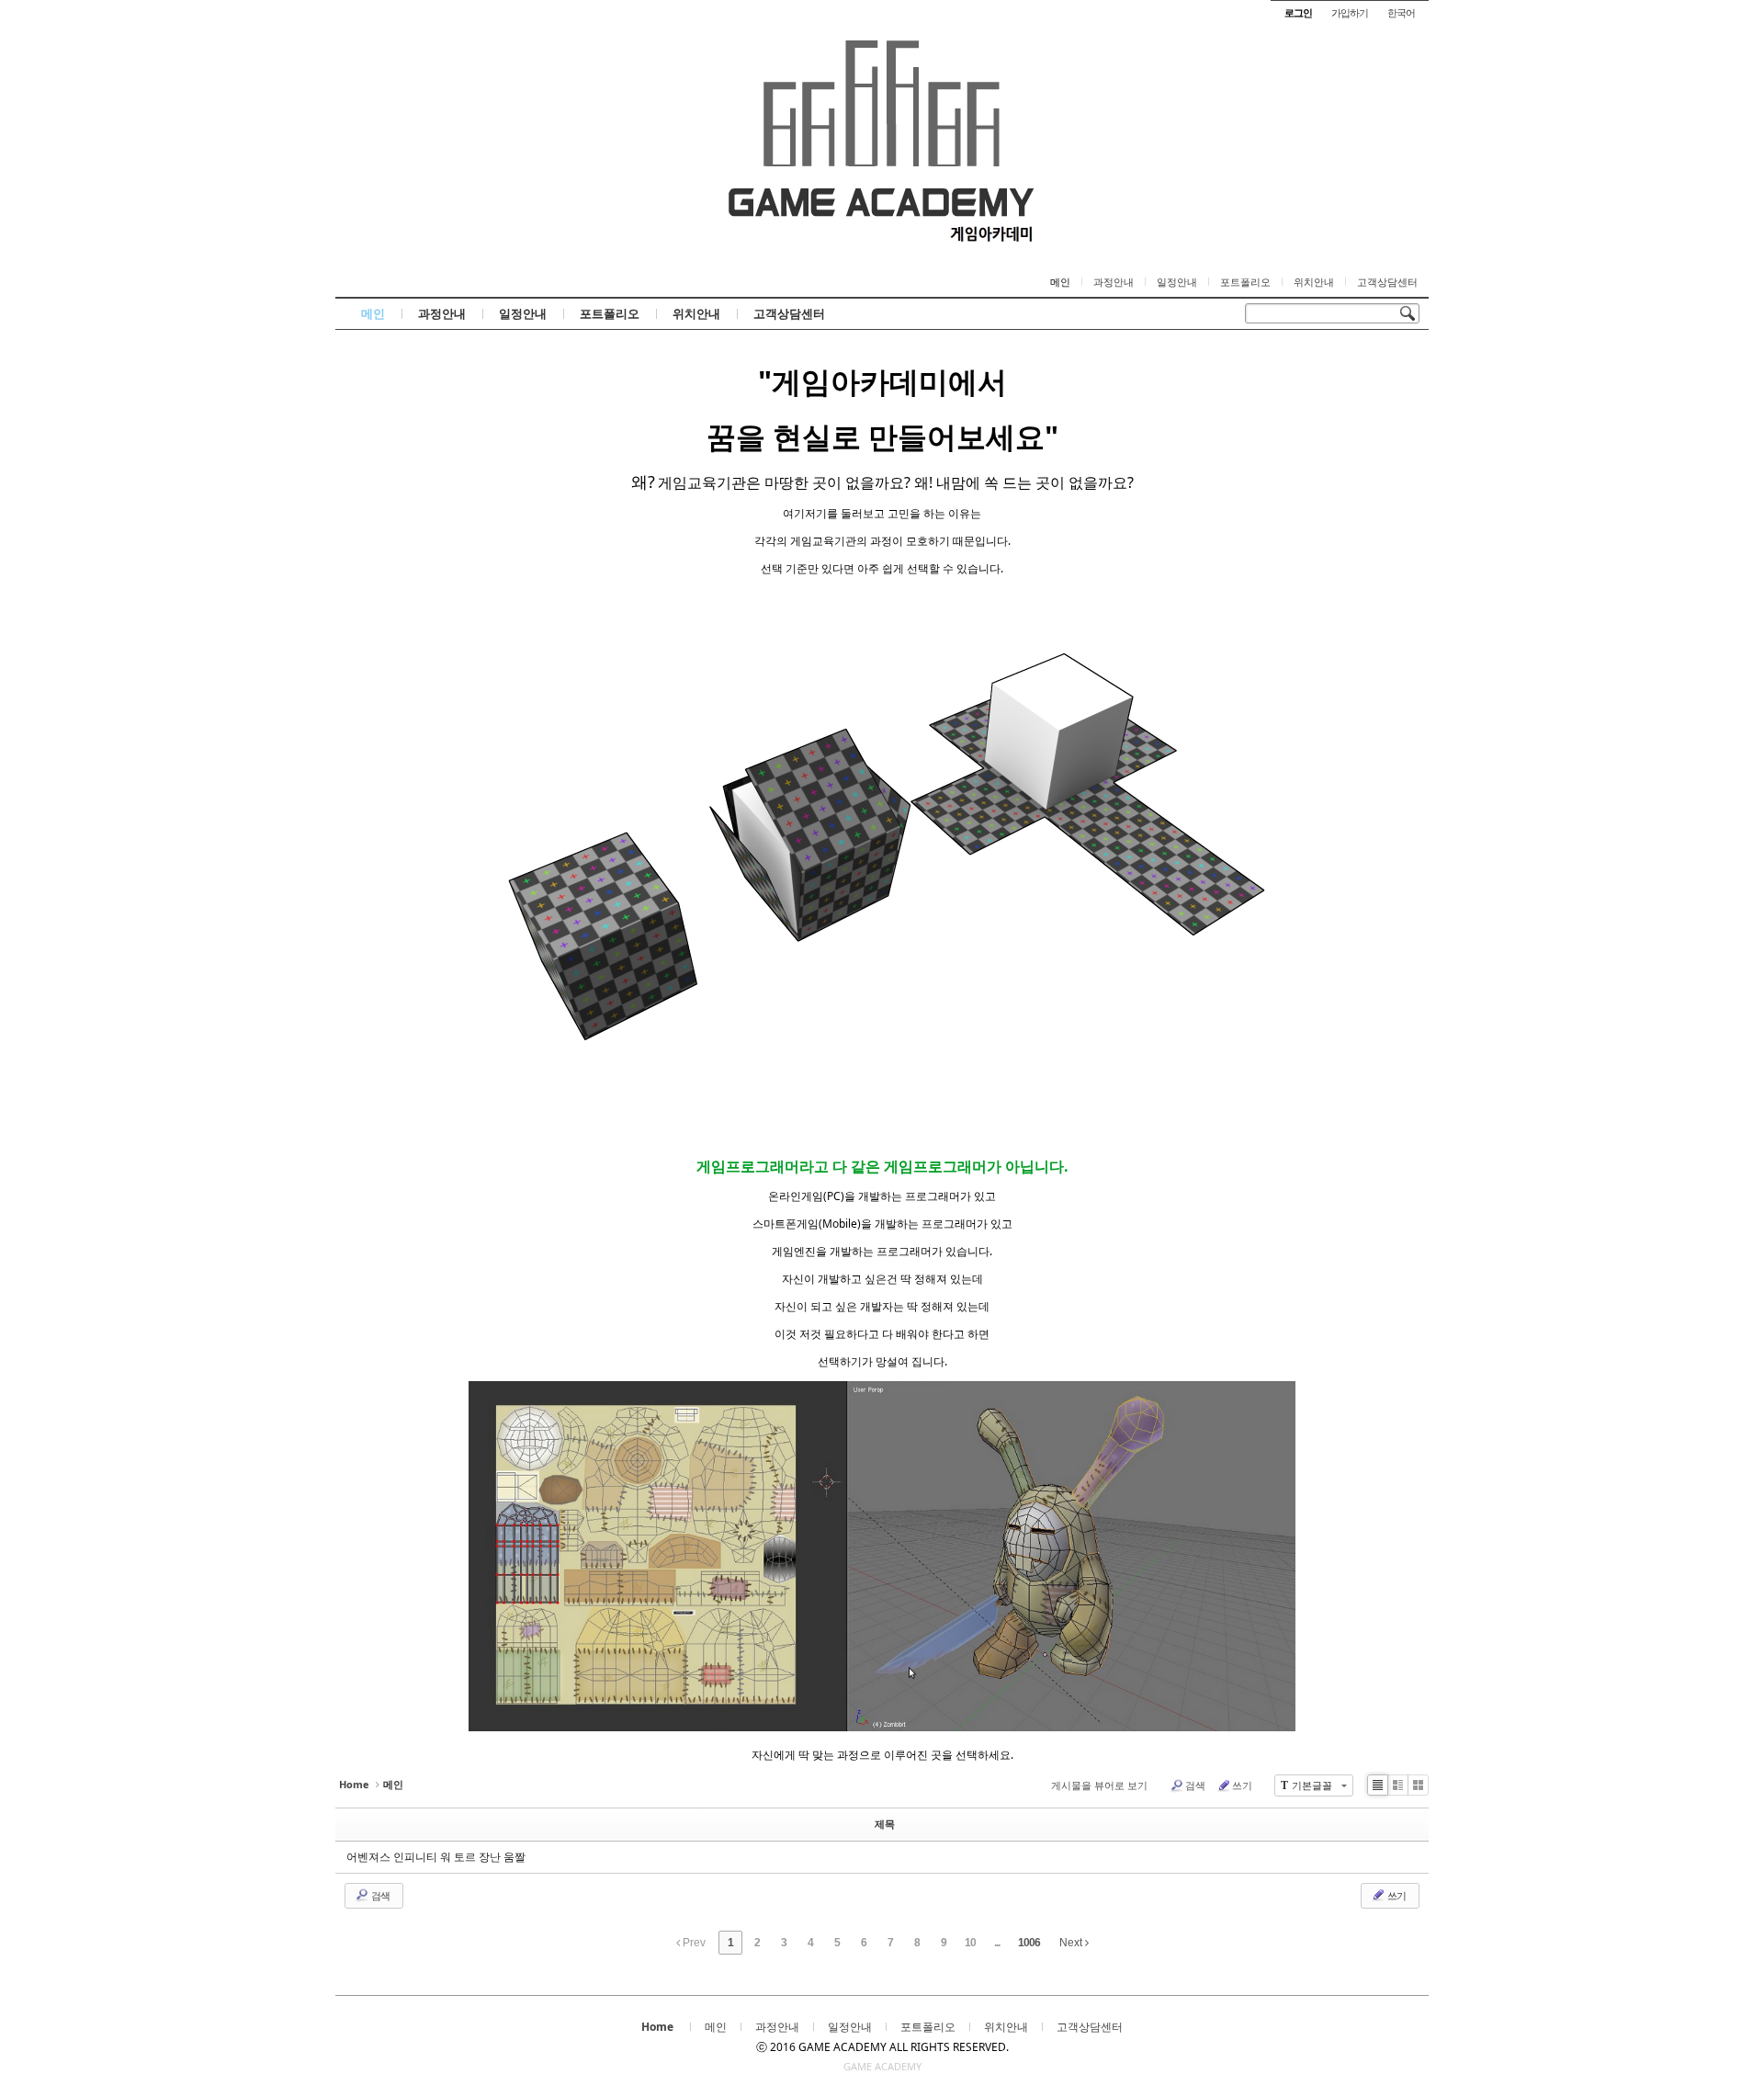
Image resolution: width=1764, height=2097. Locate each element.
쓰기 (1242, 1785)
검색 (1195, 1785)
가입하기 (1350, 12)
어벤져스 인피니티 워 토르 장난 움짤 (436, 1857)
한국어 (1401, 12)
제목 (885, 1824)
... (997, 1943)
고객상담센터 (1387, 282)
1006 (1029, 1943)
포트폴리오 (1245, 282)
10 (970, 1943)
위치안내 (1314, 282)
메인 (1060, 282)
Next (1072, 1943)
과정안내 (1114, 282)
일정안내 (1177, 282)
